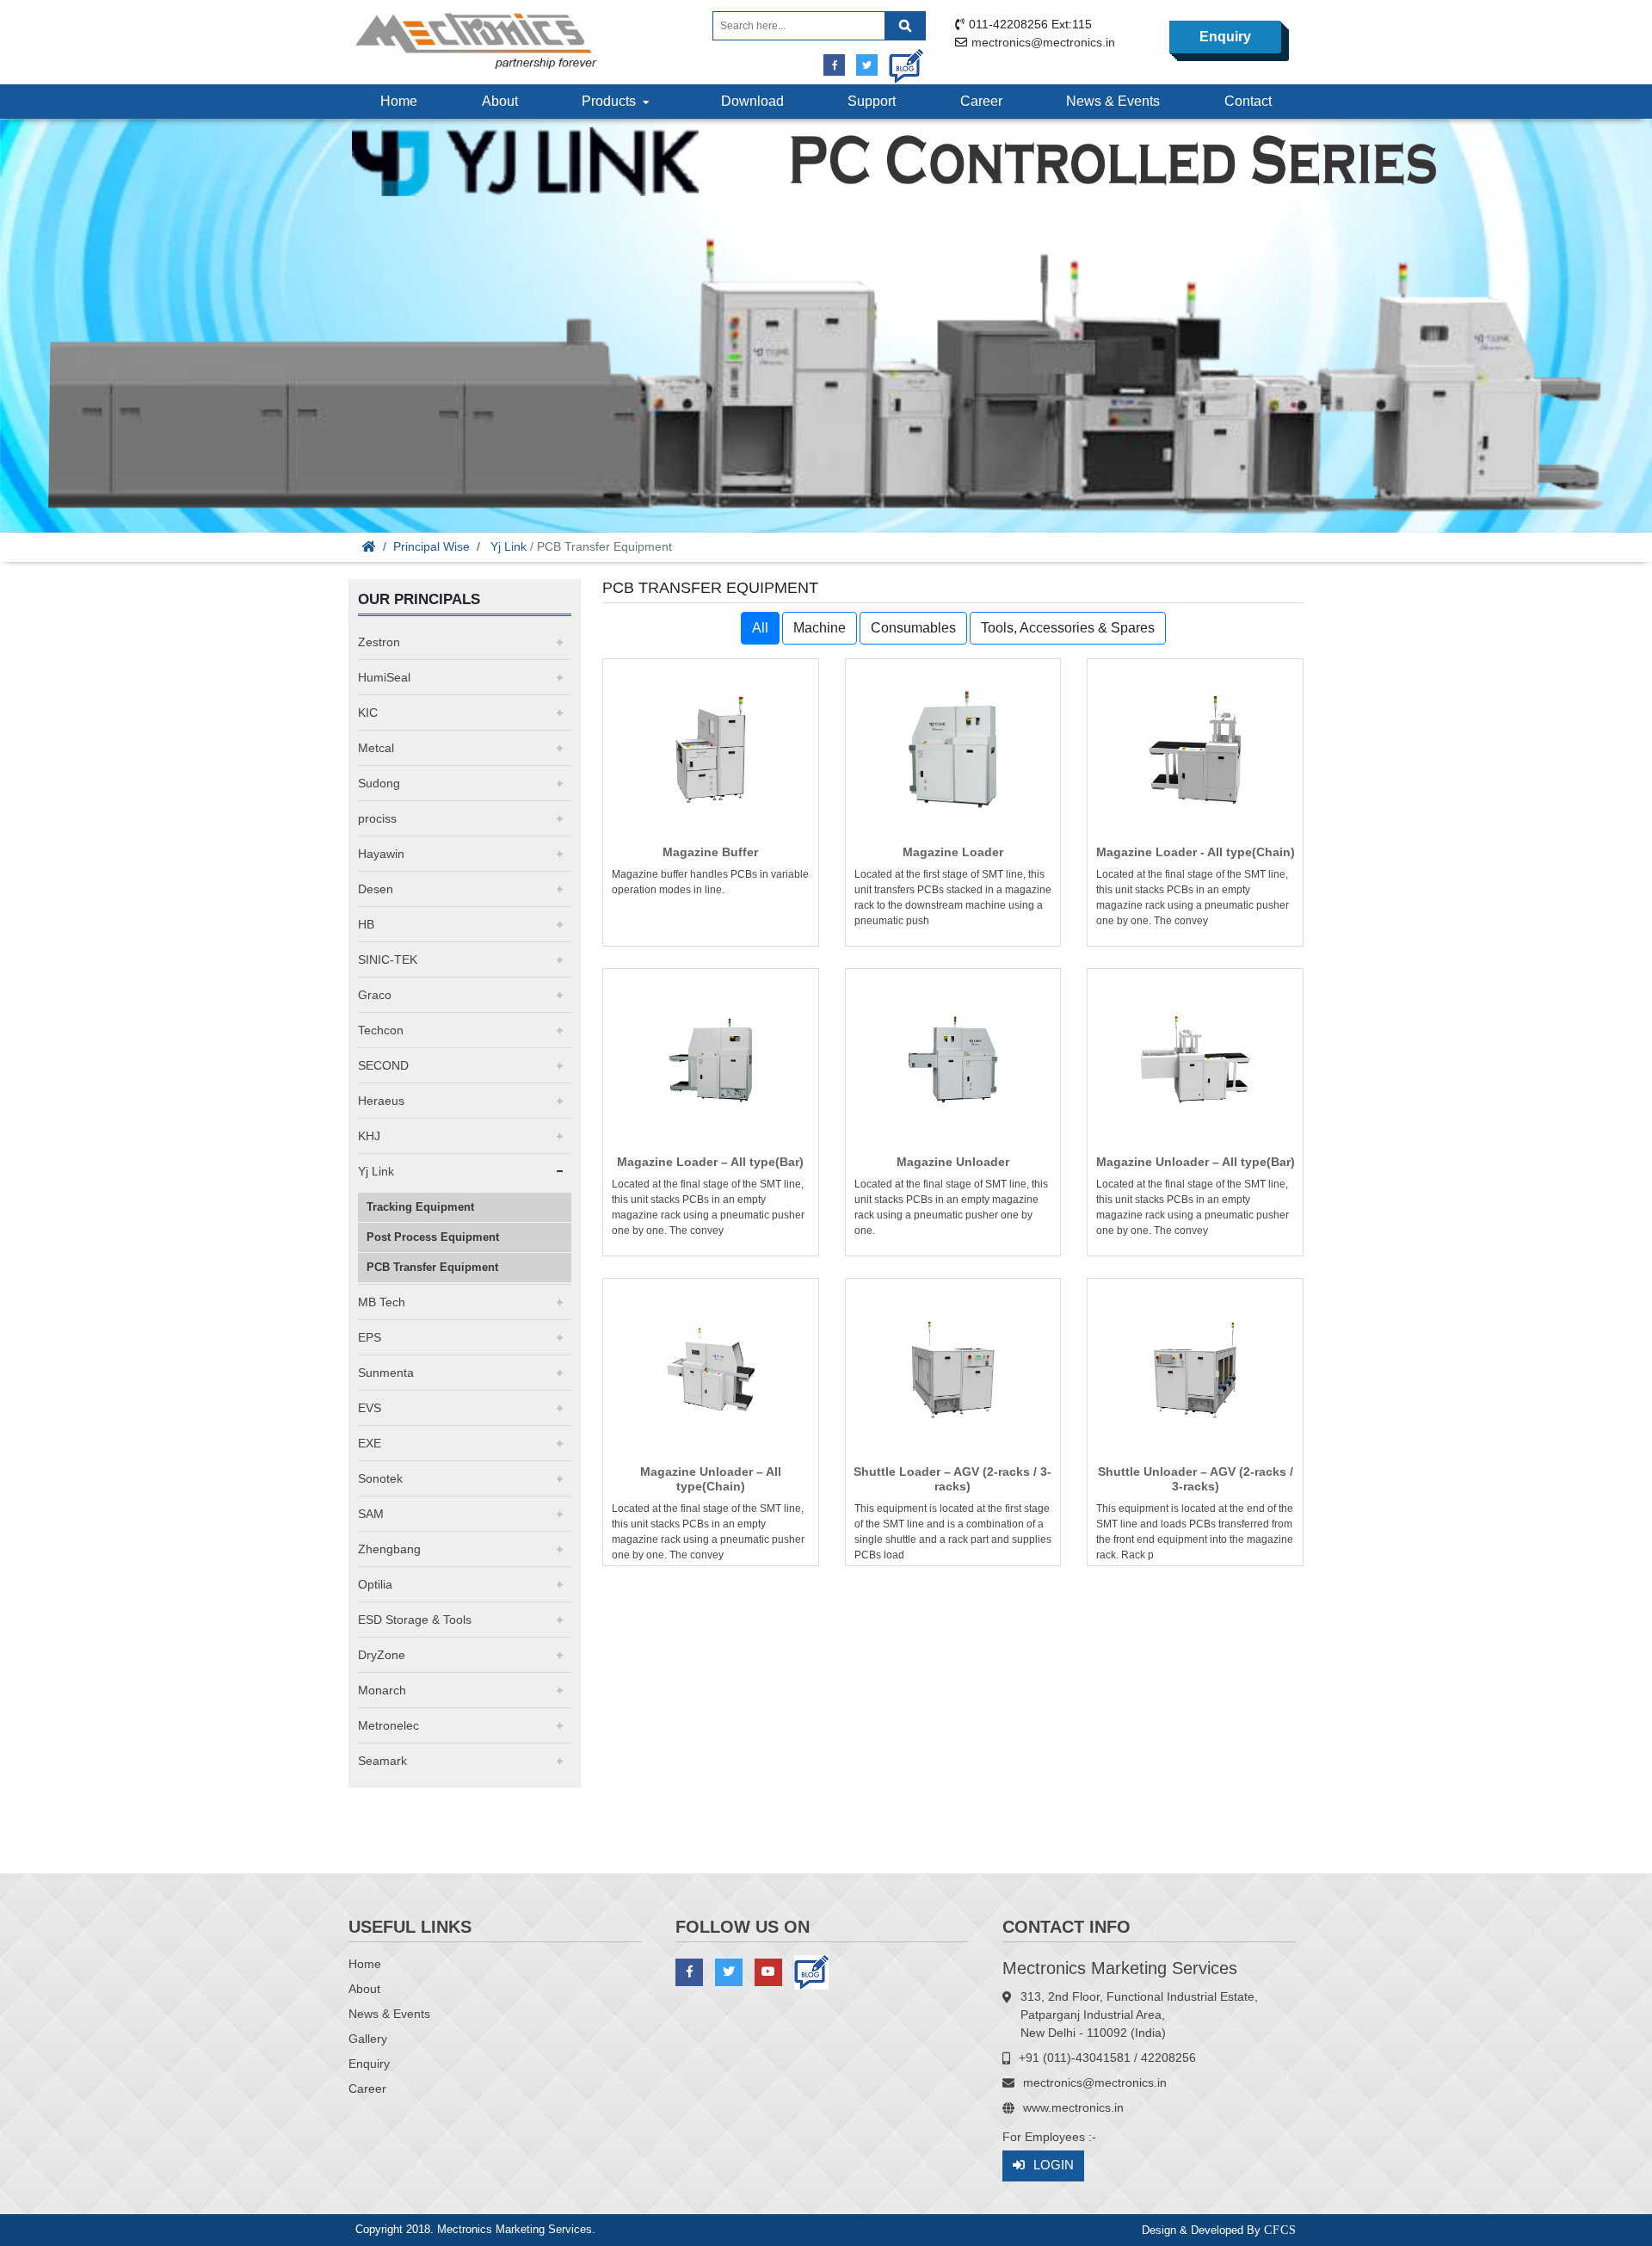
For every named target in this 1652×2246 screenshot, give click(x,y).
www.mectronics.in (1073, 2107)
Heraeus (381, 1101)
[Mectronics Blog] (900, 60)
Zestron (379, 642)
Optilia (375, 1584)
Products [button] (612, 101)
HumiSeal (384, 677)
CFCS (1280, 2230)
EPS (370, 1337)
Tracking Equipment (420, 1207)
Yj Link (509, 546)
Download (752, 101)
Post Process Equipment (433, 1237)
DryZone (382, 1655)
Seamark (382, 1761)
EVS (370, 1408)
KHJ (369, 1136)
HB (366, 924)
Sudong (379, 783)
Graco (375, 995)
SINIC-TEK (388, 959)
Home (399, 101)
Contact (1248, 101)
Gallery (368, 2039)
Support (872, 101)
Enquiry (1225, 37)
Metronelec (388, 1725)
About (500, 101)
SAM (371, 1514)
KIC (368, 713)
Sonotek (380, 1478)
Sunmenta (386, 1373)
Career (981, 101)
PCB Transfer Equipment (432, 1267)
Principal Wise (431, 546)
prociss (377, 818)
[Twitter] (867, 65)
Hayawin (381, 854)
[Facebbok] (834, 65)
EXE (370, 1443)
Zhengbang (389, 1549)
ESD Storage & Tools (415, 1620)
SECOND (383, 1065)
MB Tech (382, 1302)
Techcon (381, 1030)
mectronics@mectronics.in (1043, 42)
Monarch (382, 1690)
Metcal (376, 748)
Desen (376, 889)
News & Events (1113, 101)
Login (1054, 2165)
